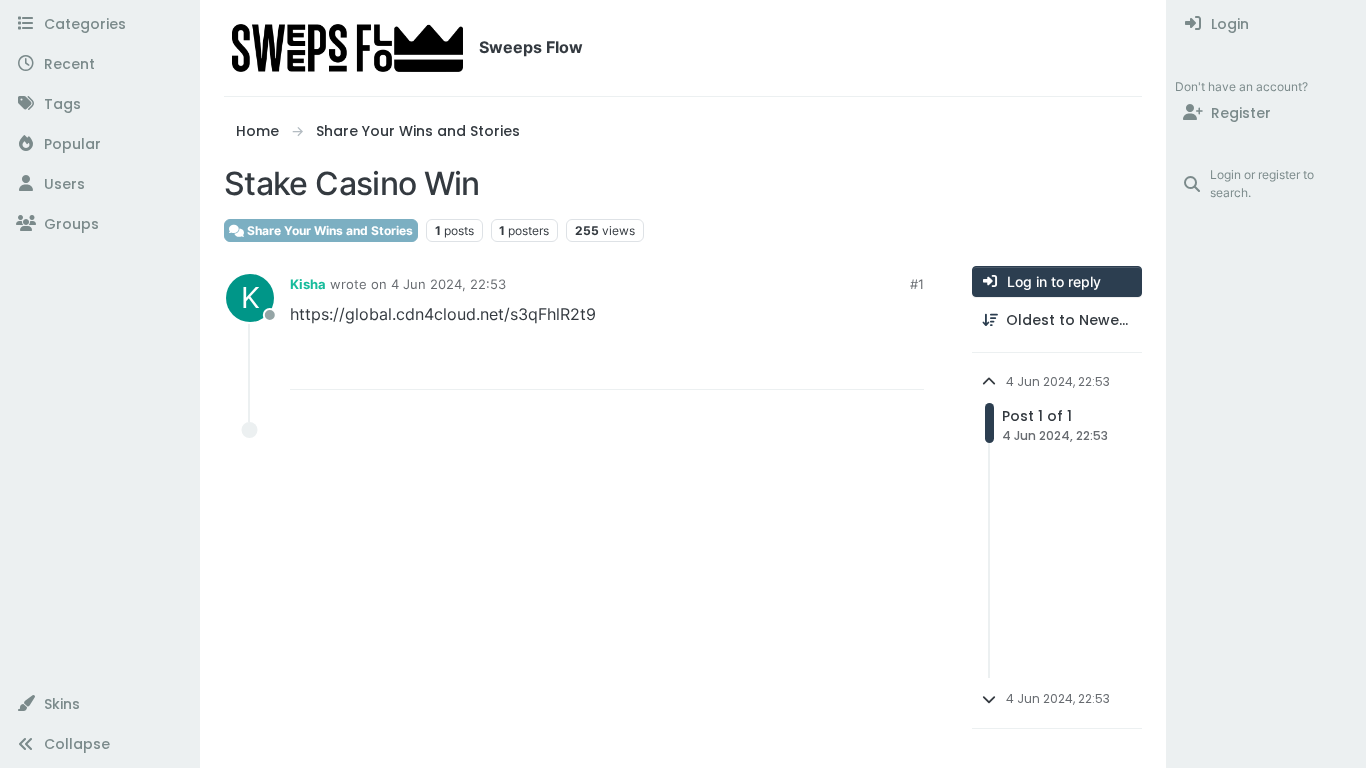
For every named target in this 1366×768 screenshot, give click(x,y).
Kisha (308, 284)
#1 (917, 284)
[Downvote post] (867, 365)
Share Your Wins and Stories (328, 230)
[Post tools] (907, 365)
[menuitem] (1266, 24)
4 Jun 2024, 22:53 (448, 284)
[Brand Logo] (347, 48)
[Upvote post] (797, 365)
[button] (99, 704)
